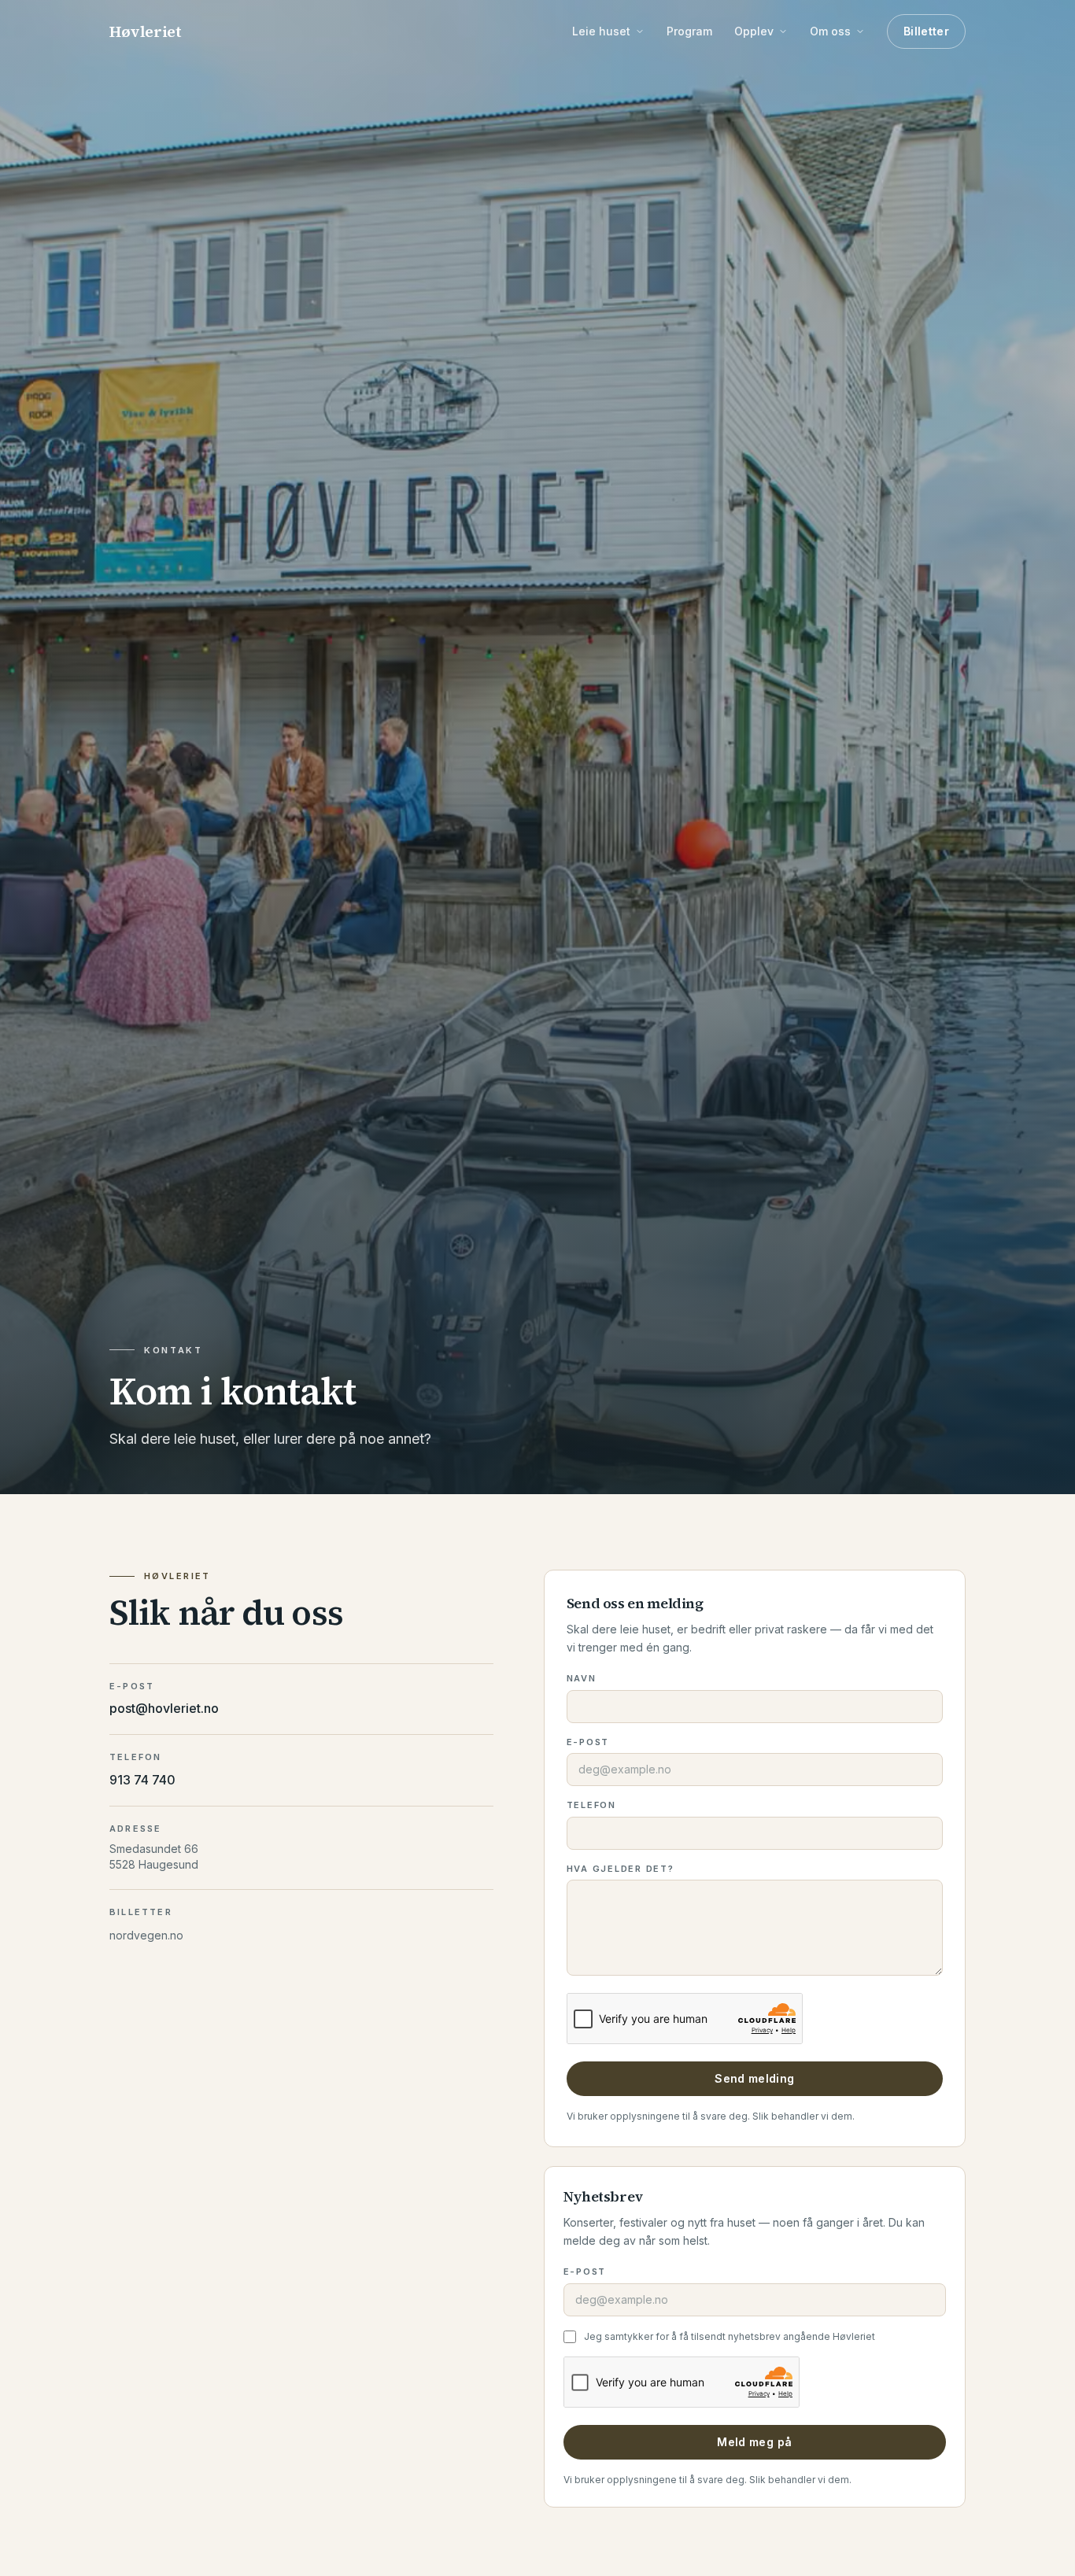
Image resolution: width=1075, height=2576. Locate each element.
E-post (588, 1742)
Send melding (754, 2078)
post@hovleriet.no (164, 1708)
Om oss (830, 31)
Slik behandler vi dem (802, 2116)
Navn (582, 1678)
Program (689, 31)
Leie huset (601, 31)
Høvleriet (145, 31)
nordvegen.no (146, 1935)
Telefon (591, 1805)
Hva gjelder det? (621, 1869)
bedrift (708, 1629)
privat (769, 1629)
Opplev (754, 31)
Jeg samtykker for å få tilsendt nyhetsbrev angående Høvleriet (730, 2336)
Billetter (926, 31)
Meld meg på (754, 2442)
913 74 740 (142, 1780)
